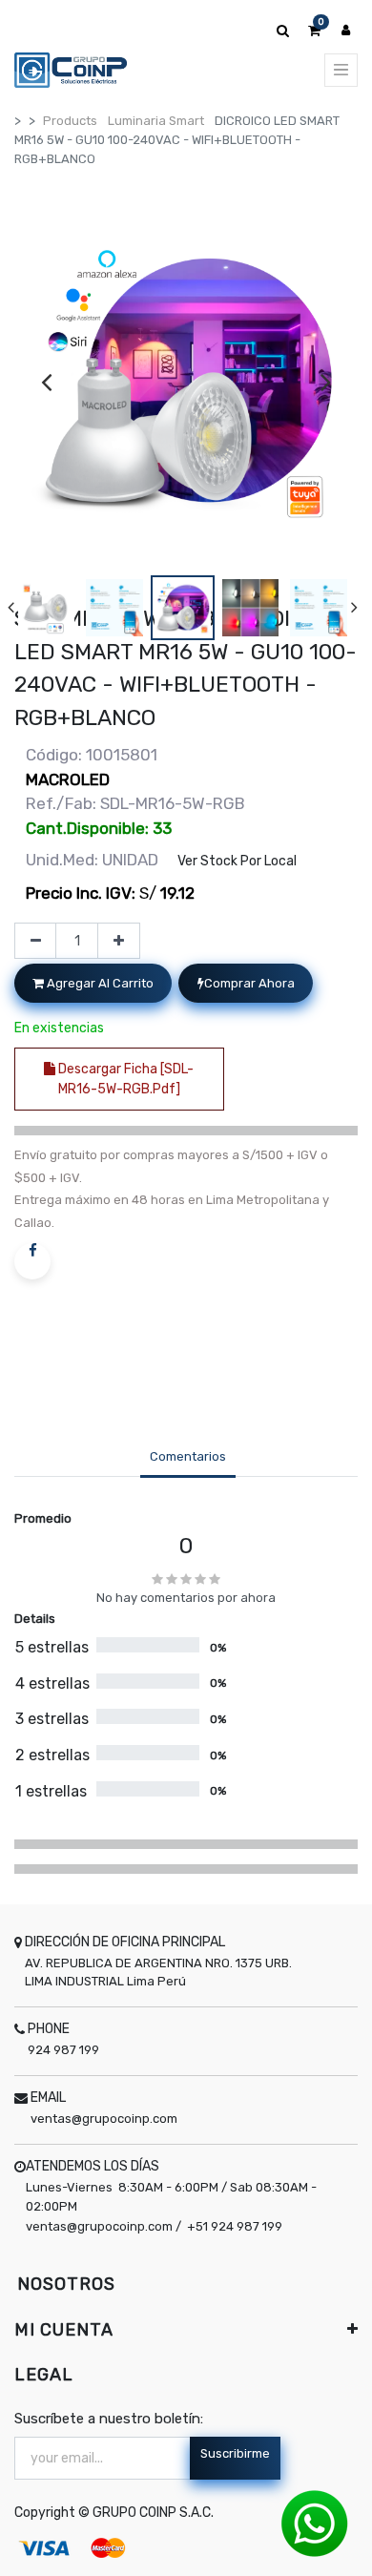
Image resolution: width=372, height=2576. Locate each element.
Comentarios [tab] (188, 1456)
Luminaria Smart (156, 121)
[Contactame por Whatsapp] (315, 2523)
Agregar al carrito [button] (99, 983)
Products (70, 121)
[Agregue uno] (119, 941)
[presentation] (46, 382)
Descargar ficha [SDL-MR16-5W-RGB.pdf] (124, 1079)
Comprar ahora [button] (249, 983)
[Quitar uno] (36, 941)
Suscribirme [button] (235, 2453)
